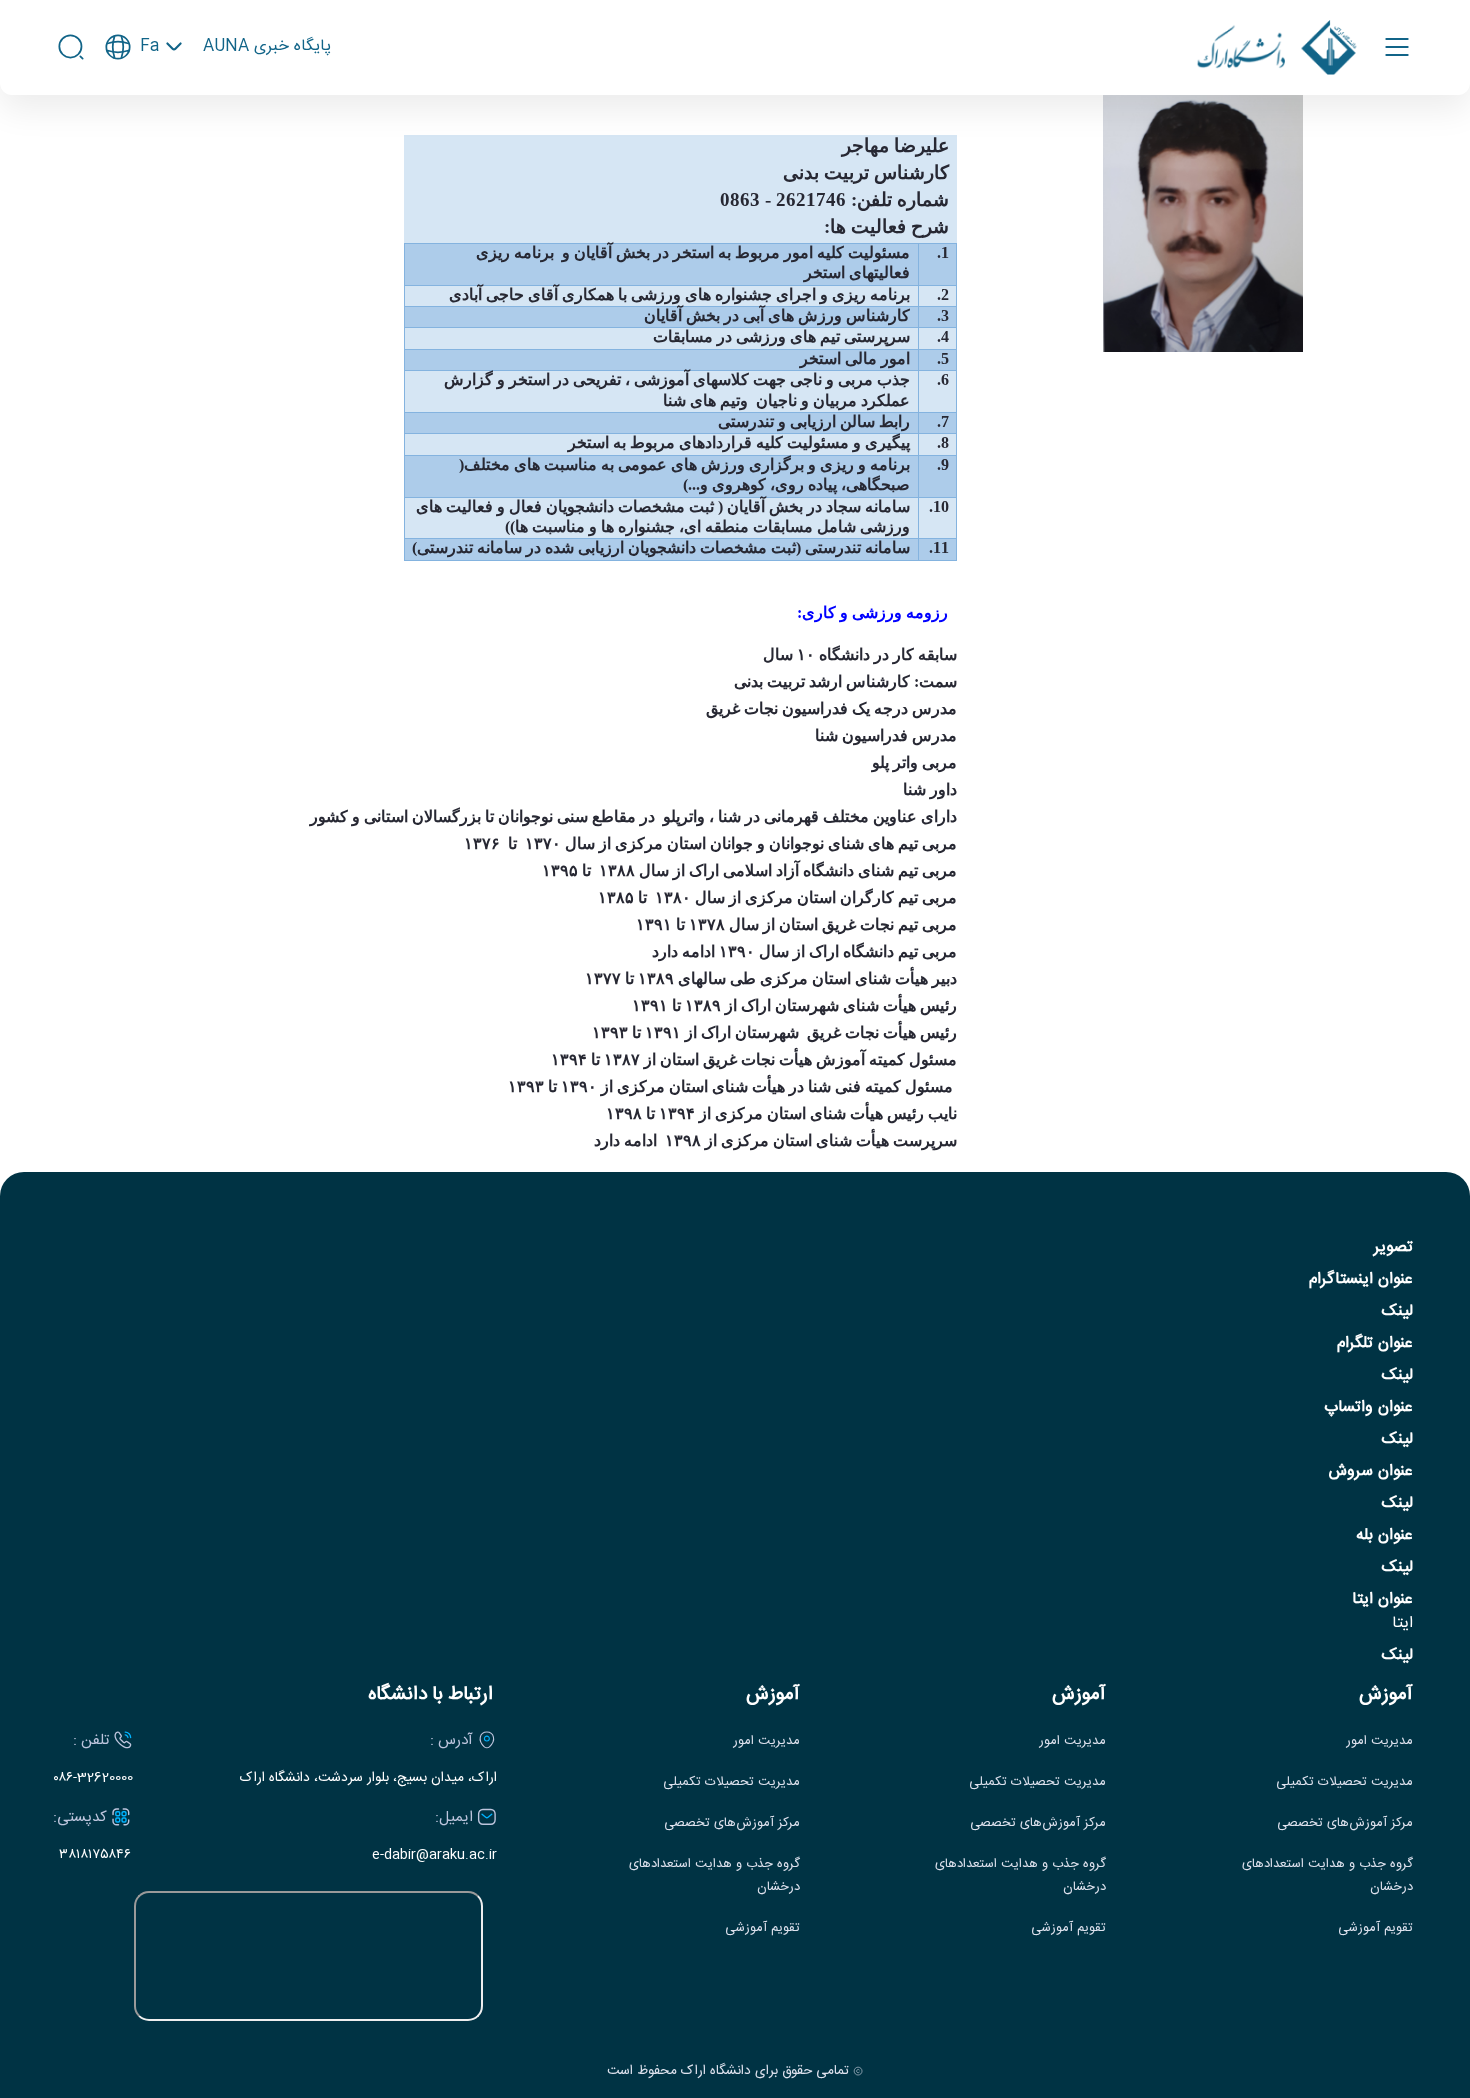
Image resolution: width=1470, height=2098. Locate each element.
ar (144, 137)
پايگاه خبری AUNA (267, 47)
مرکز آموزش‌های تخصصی (1345, 1823)
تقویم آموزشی (1375, 1928)
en (144, 104)
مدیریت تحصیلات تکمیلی (1344, 1782)
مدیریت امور (1379, 1741)
